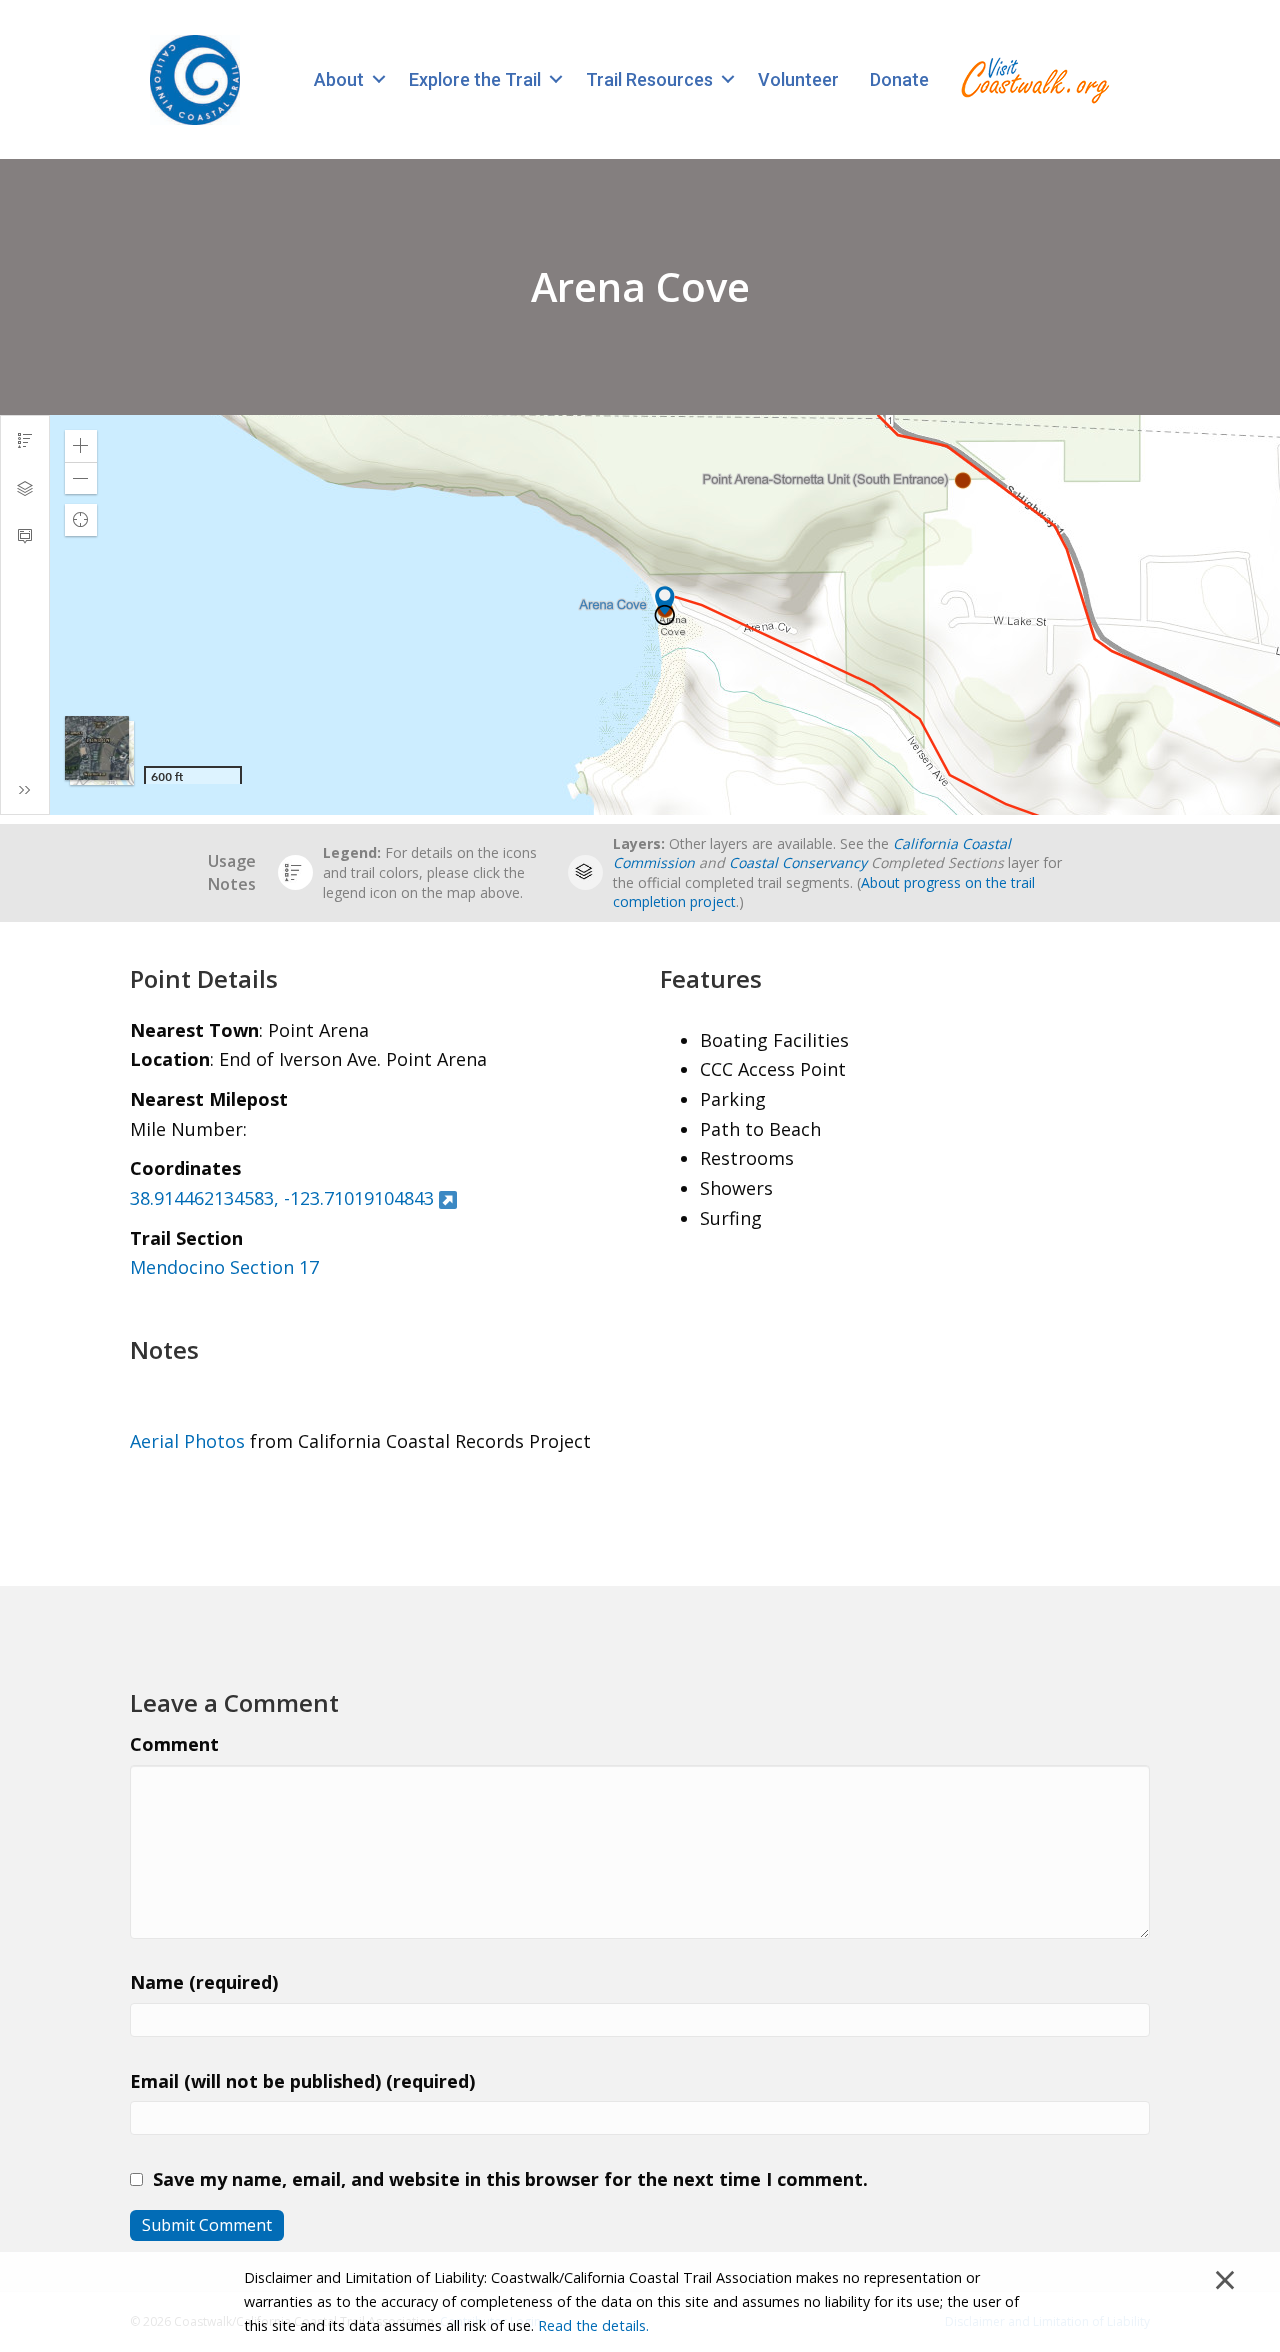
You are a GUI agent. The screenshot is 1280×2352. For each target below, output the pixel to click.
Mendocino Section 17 (224, 1267)
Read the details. (593, 2325)
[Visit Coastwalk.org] (1035, 79)
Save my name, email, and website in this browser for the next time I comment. (510, 2179)
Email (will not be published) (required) (302, 2081)
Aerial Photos (187, 1441)
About (339, 79)
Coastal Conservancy (798, 862)
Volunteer (798, 79)
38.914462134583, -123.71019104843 (282, 1198)
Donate (899, 79)
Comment (174, 1744)
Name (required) (204, 1982)
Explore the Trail (475, 79)
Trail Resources (649, 79)
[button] (378, 79)
